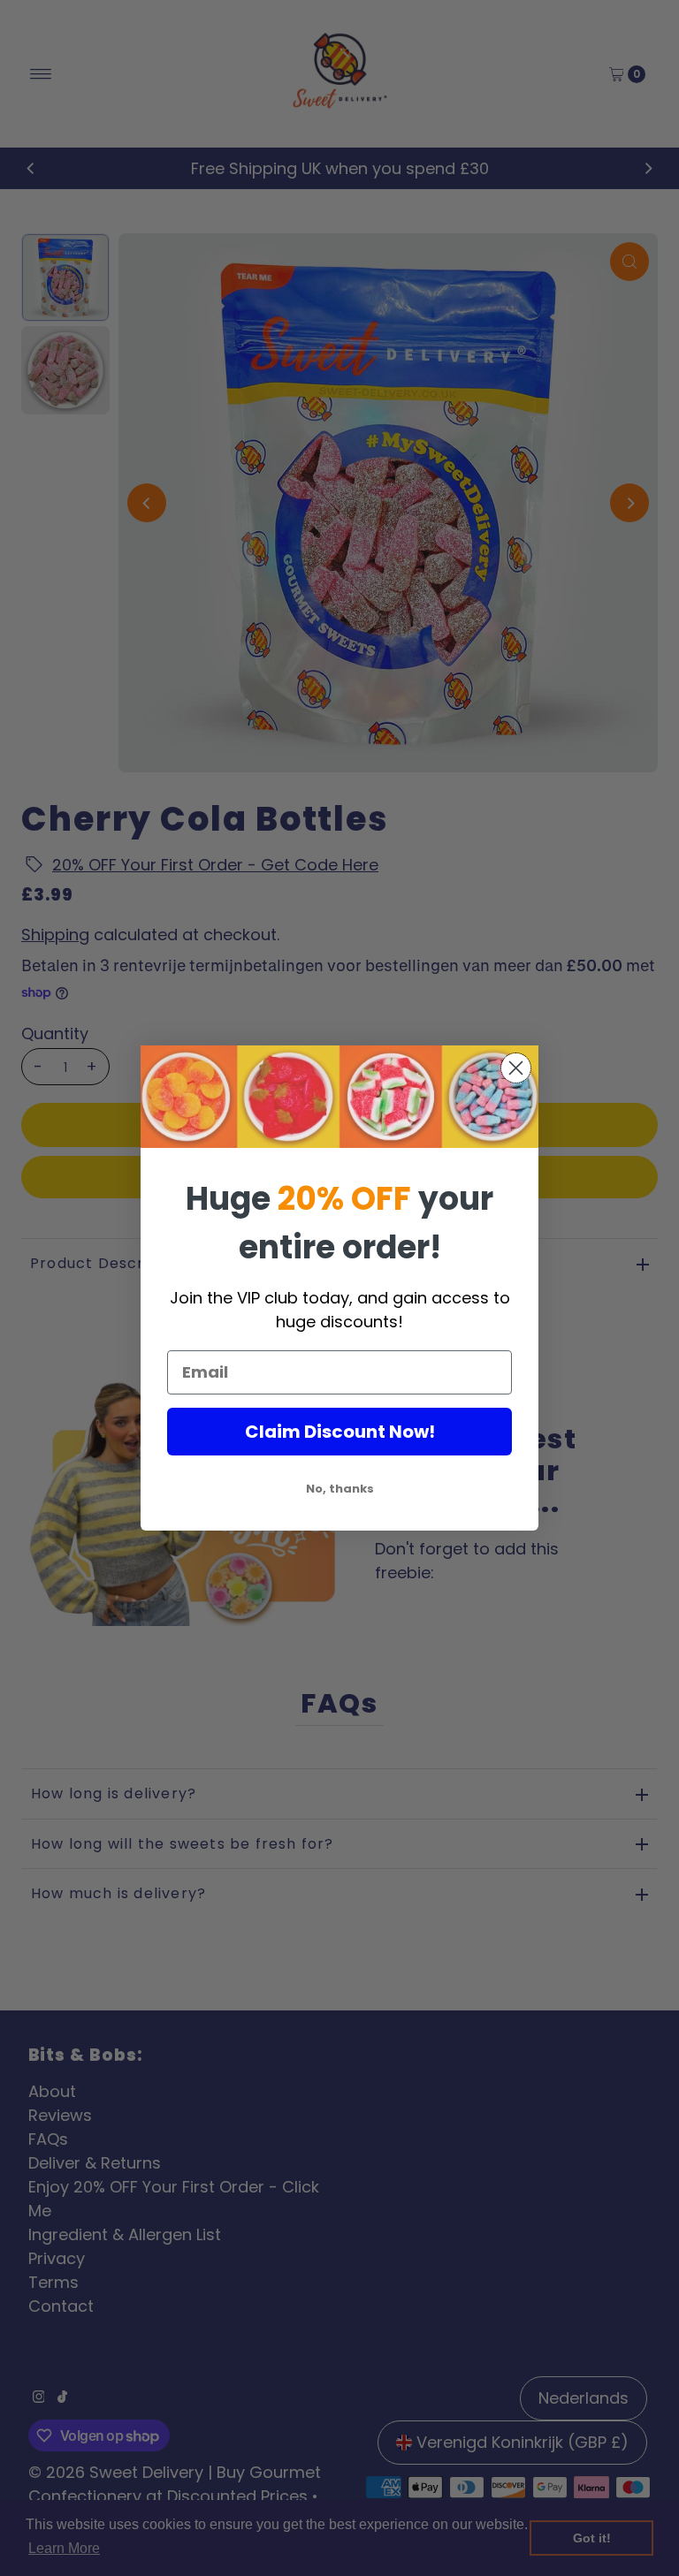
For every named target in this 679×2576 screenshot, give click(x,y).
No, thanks (340, 1489)
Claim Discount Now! (340, 1432)
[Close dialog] (516, 1068)
